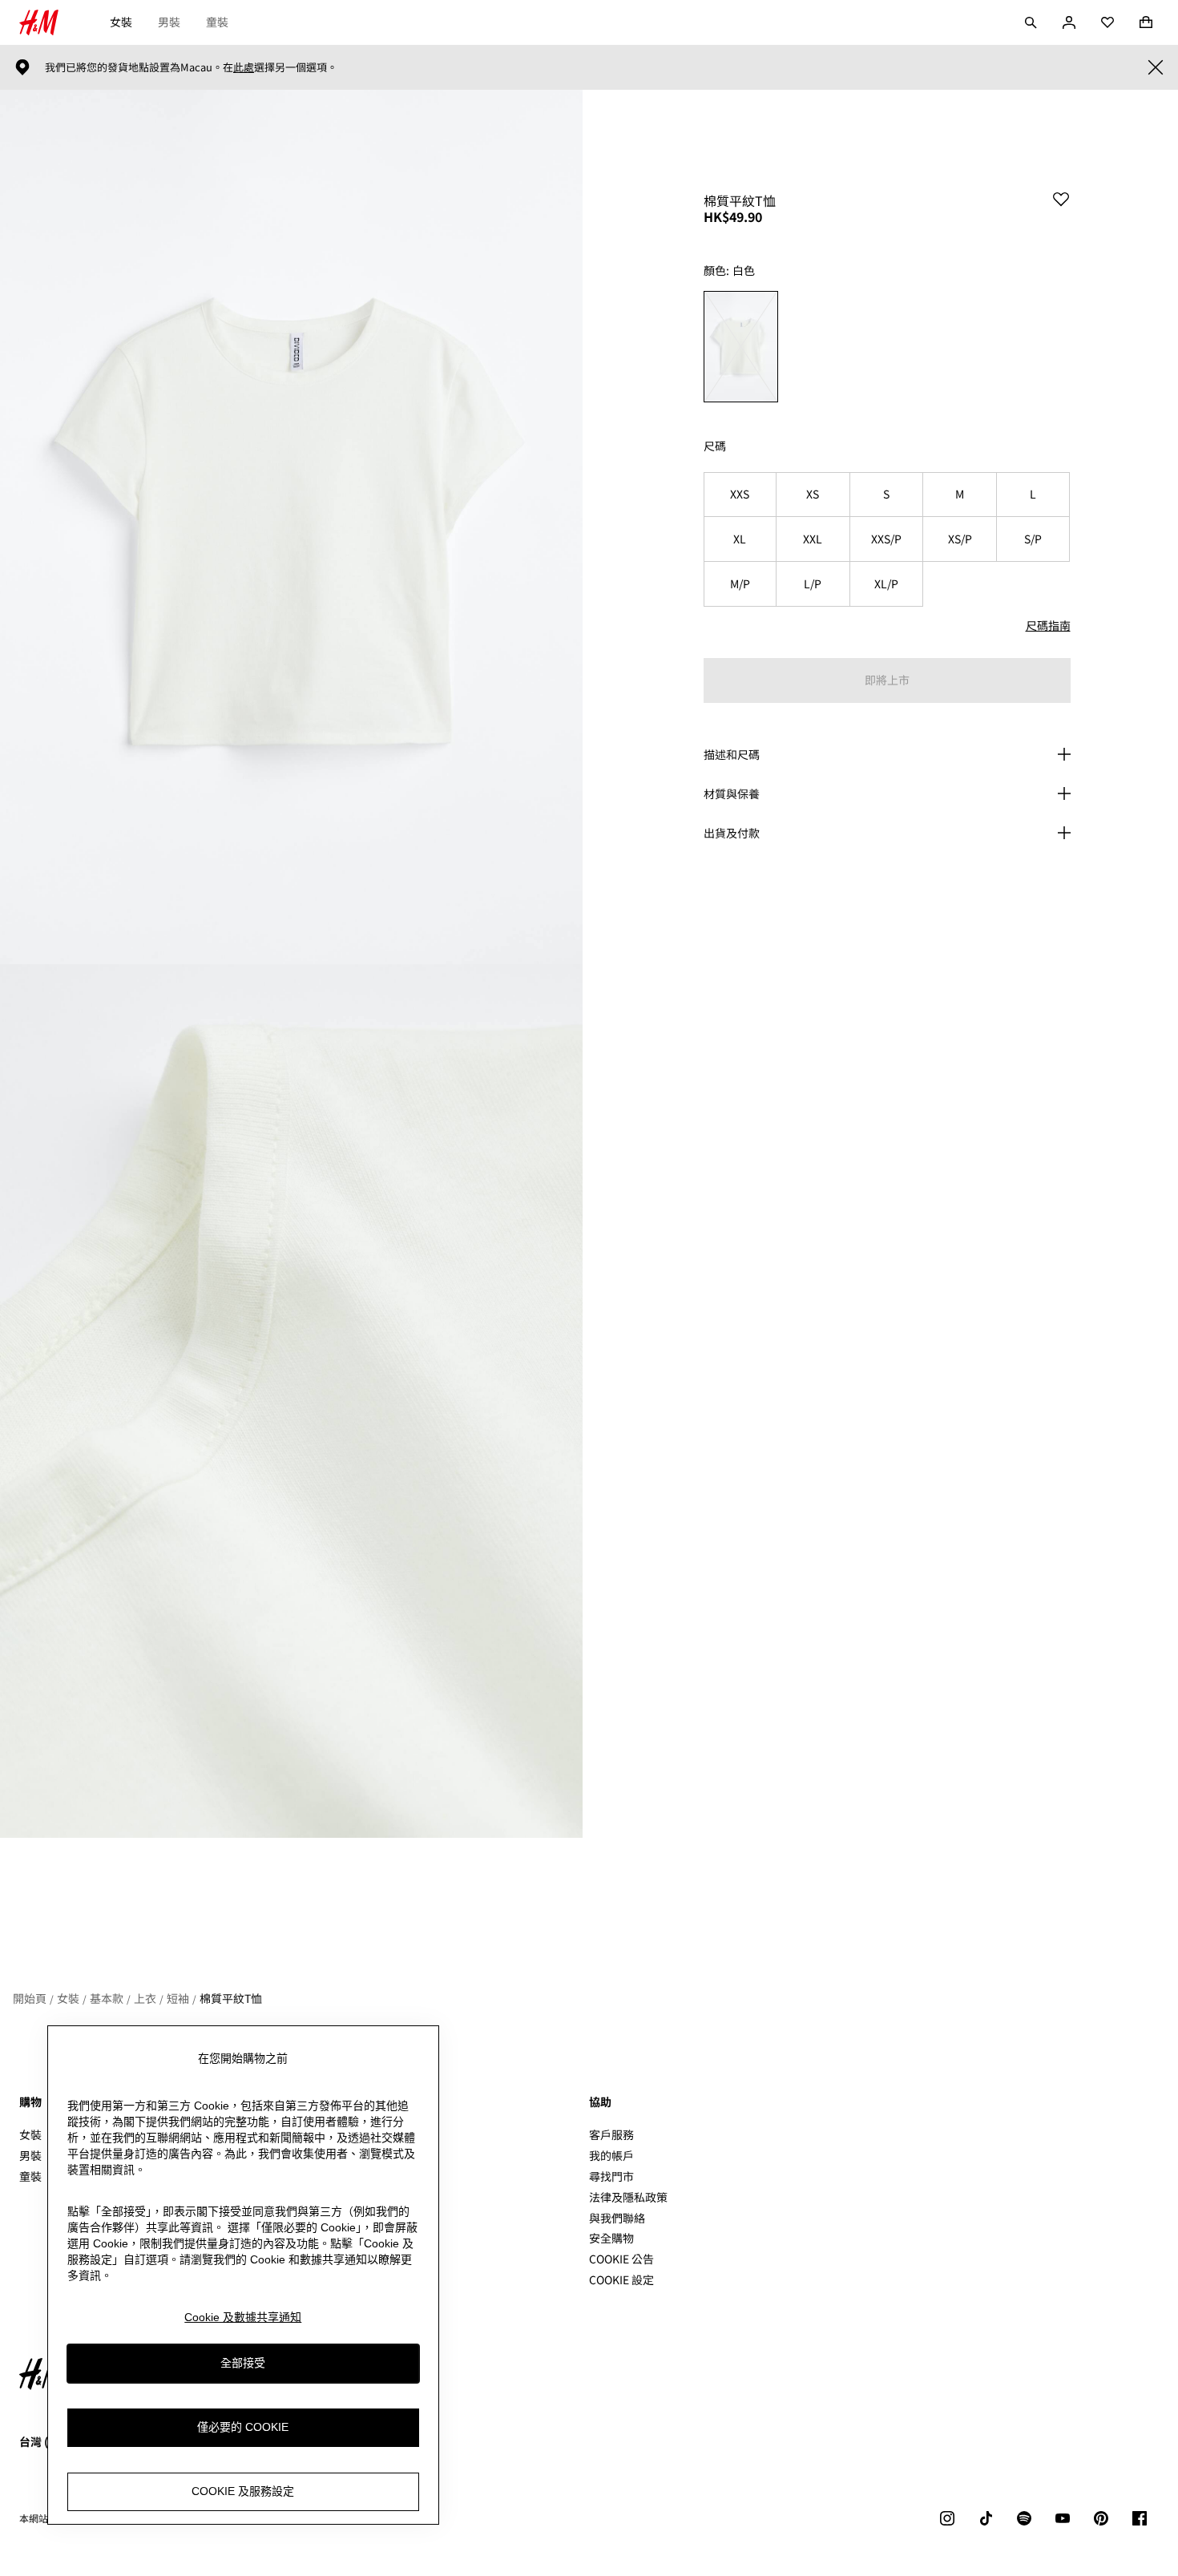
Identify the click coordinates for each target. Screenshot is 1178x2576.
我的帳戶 (611, 2155)
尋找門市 (611, 2176)
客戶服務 (611, 2134)
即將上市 (887, 680)
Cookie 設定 (621, 2280)
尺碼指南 (1048, 625)
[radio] (741, 347)
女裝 (121, 22)
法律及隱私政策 (628, 2197)
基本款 (107, 1998)
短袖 (178, 1998)
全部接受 (243, 2363)
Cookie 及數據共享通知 (243, 2317)
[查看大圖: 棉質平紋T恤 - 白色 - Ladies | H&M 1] (291, 527)
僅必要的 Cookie (243, 2427)
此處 (244, 67)
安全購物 (611, 2238)
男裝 (169, 22)
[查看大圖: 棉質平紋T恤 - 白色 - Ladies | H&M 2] (291, 1401)
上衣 (145, 1998)
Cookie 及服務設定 (243, 2491)
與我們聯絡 (617, 2218)
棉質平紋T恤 (231, 1998)
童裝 (217, 22)
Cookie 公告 (621, 2259)
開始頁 (30, 1998)
